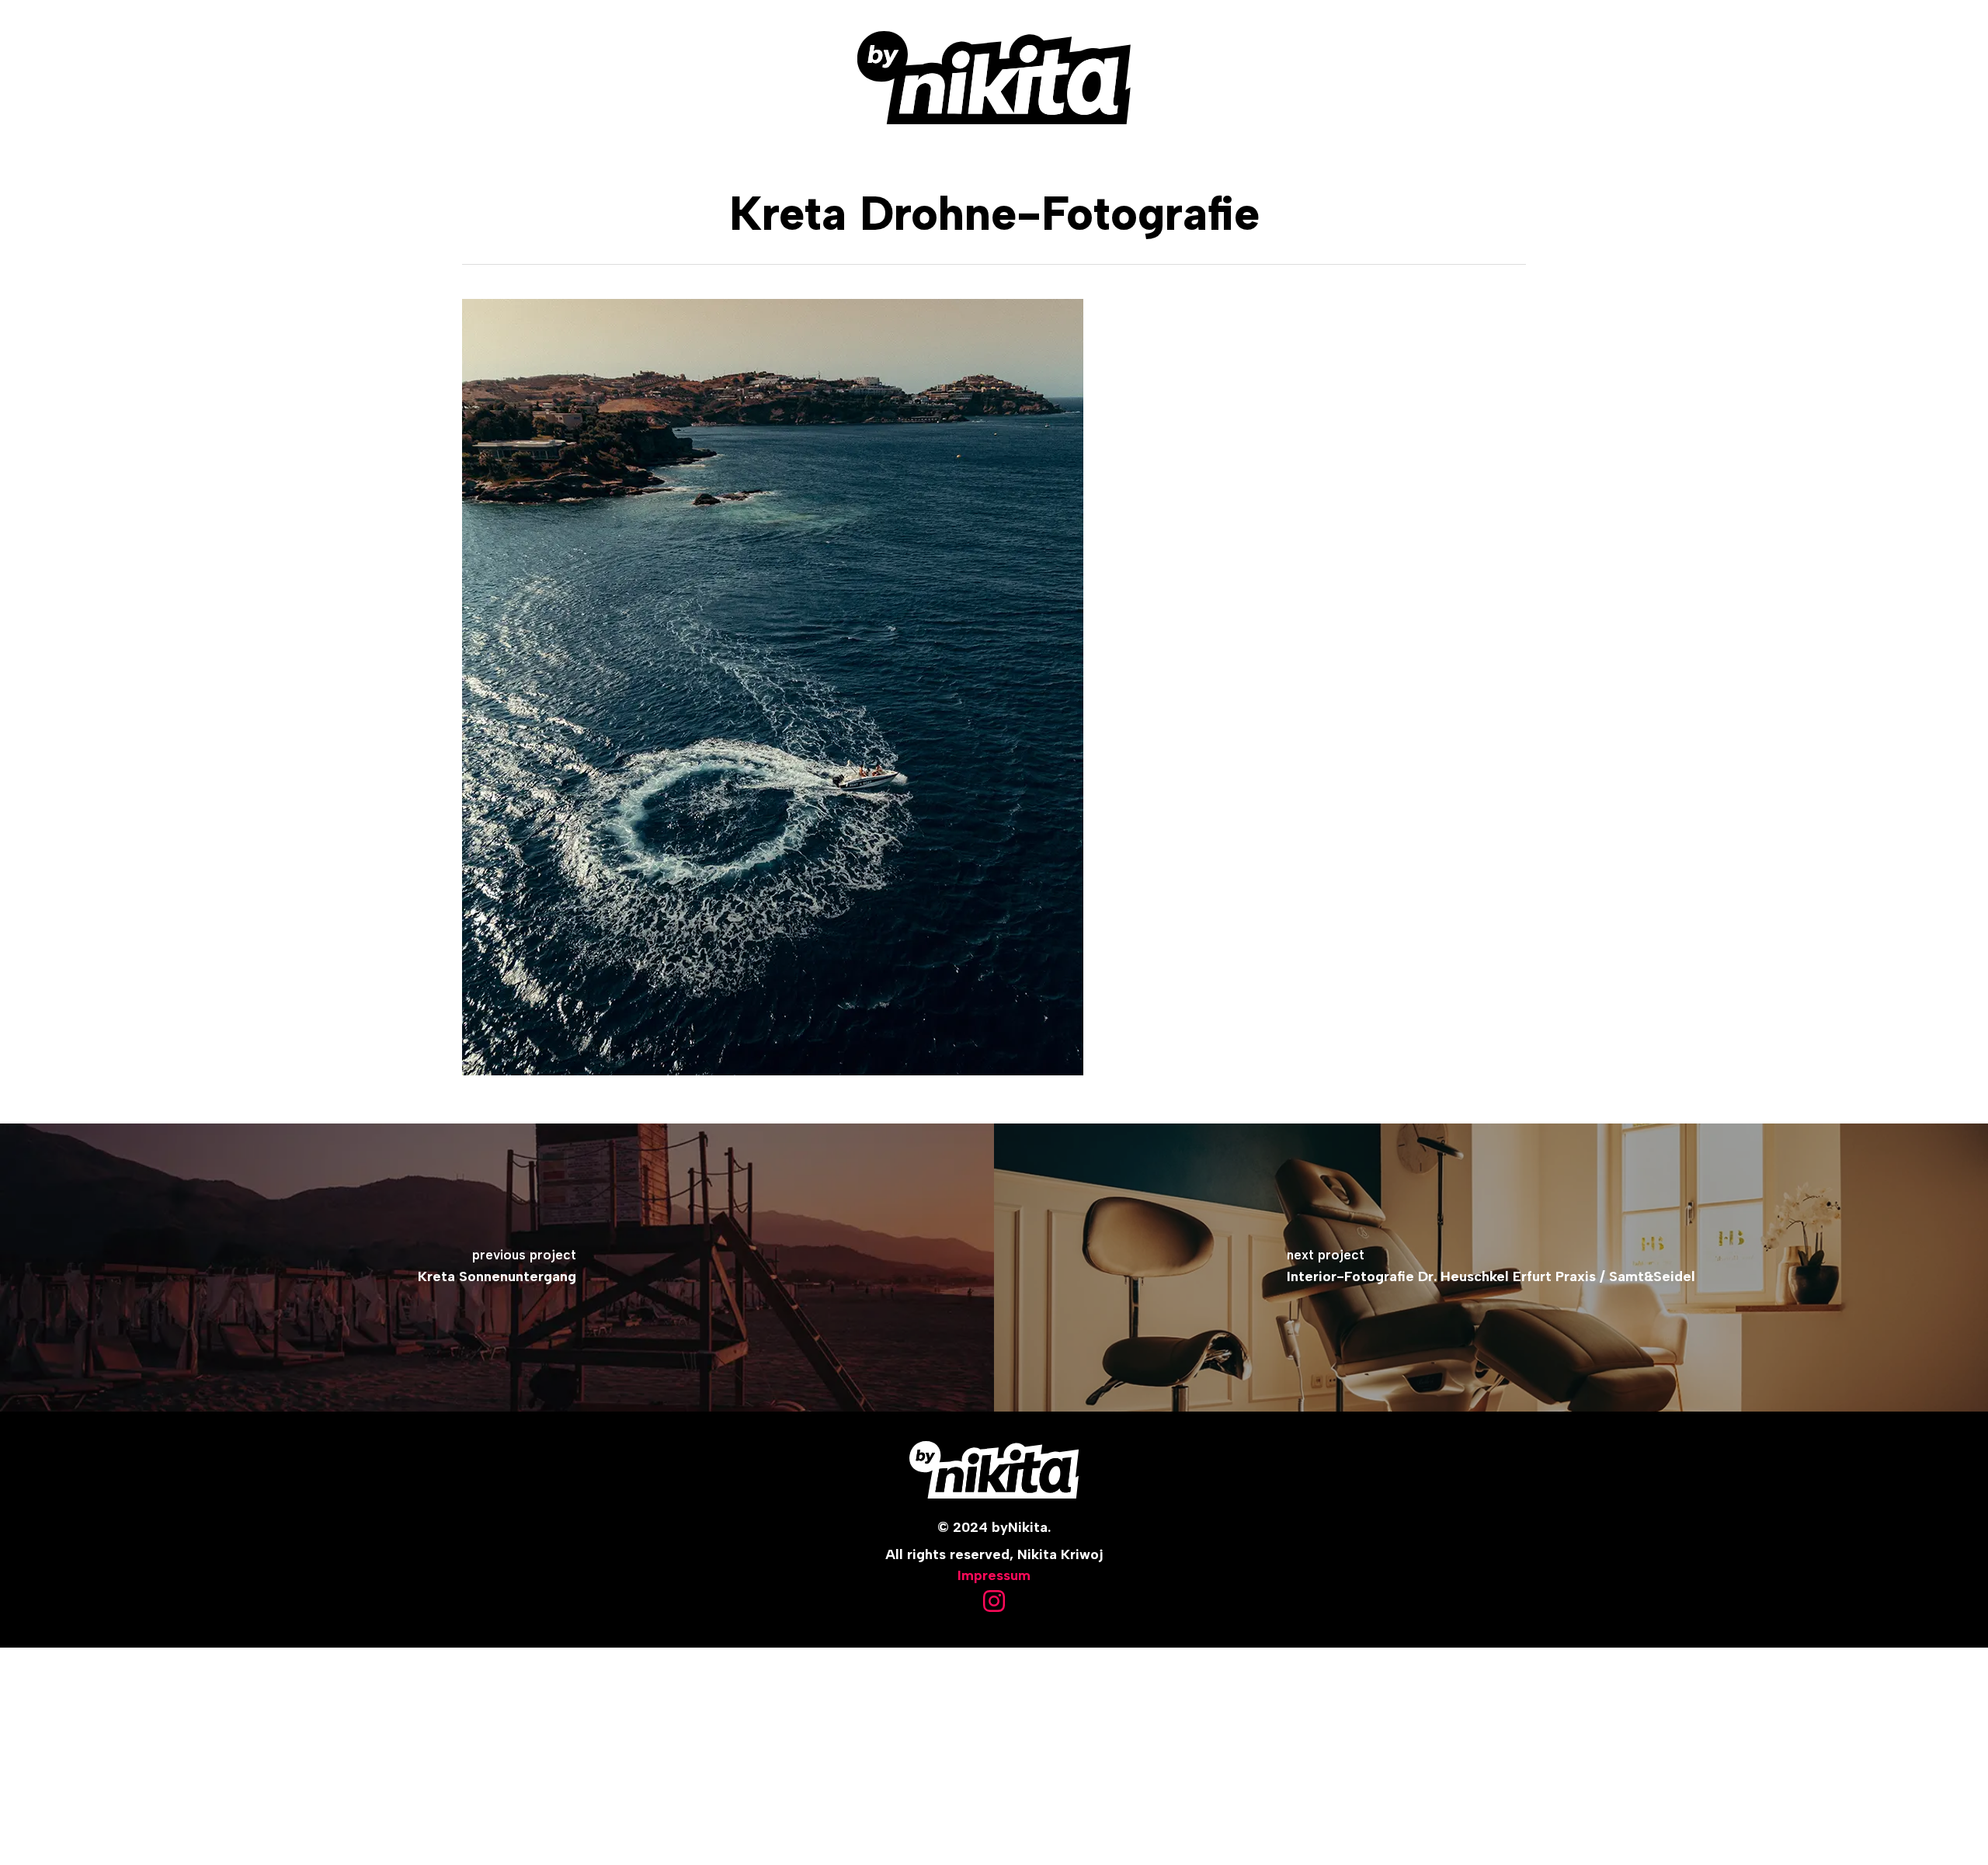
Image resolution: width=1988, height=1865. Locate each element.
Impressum (994, 1575)
